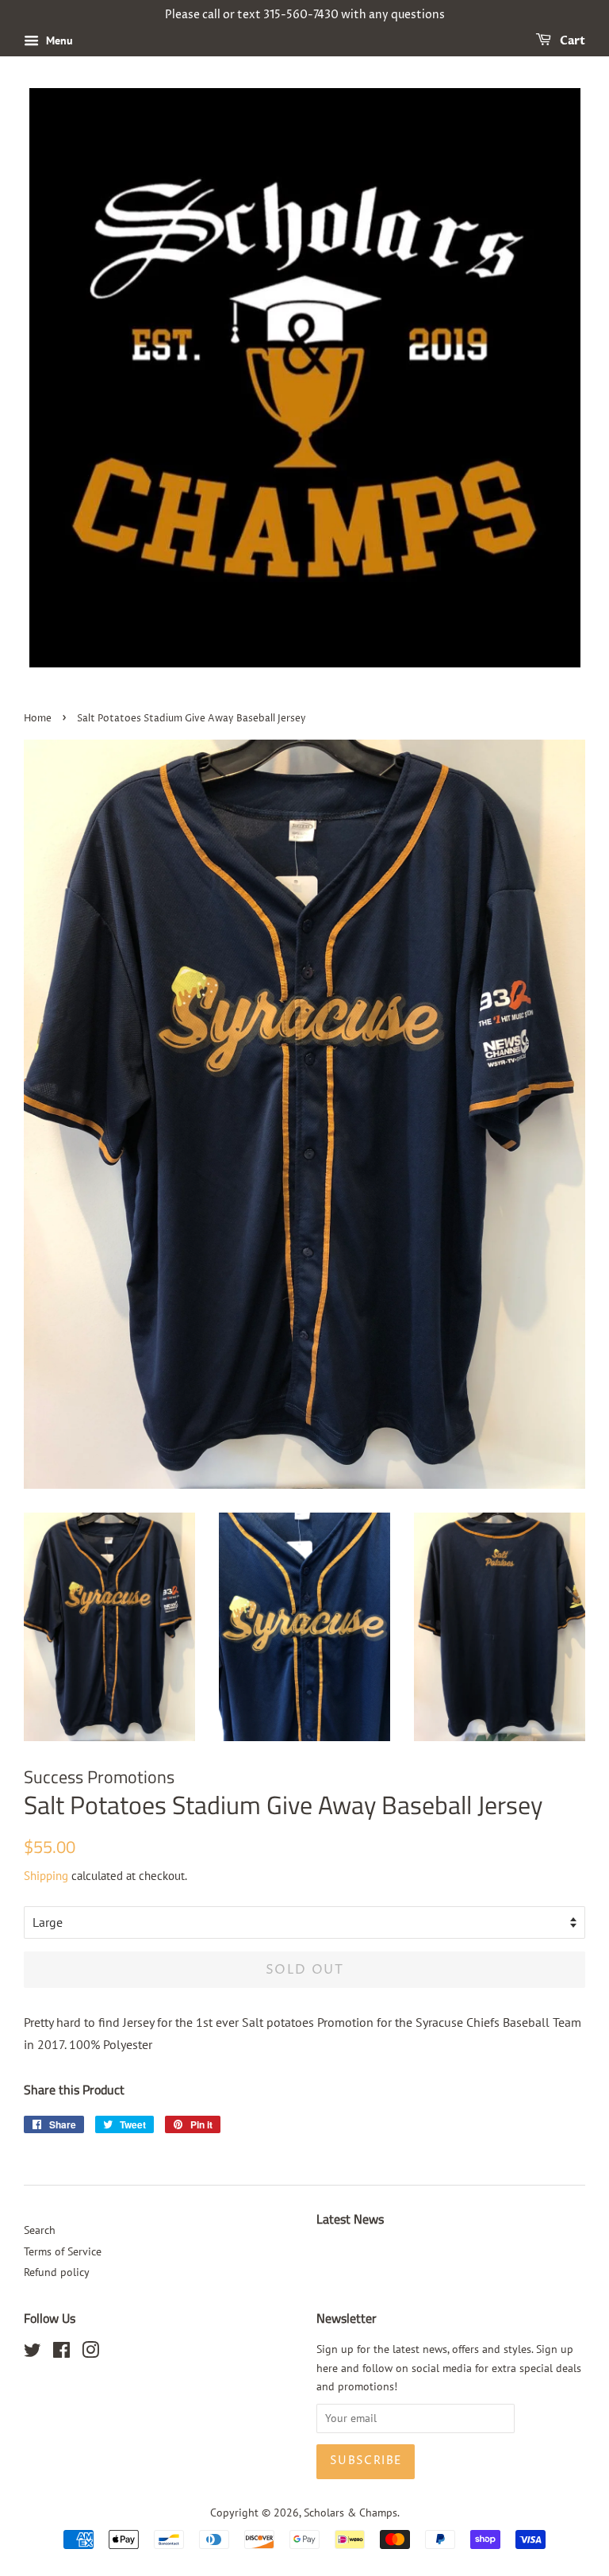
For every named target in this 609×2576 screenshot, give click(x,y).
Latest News (350, 2219)
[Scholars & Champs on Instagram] (90, 2353)
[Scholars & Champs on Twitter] (33, 2353)
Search (40, 2230)
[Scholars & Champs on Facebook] (61, 2353)
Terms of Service (63, 2251)
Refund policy (57, 2272)
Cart (571, 41)
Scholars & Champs (350, 2513)
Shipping (46, 1876)
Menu (58, 40)
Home (38, 719)
